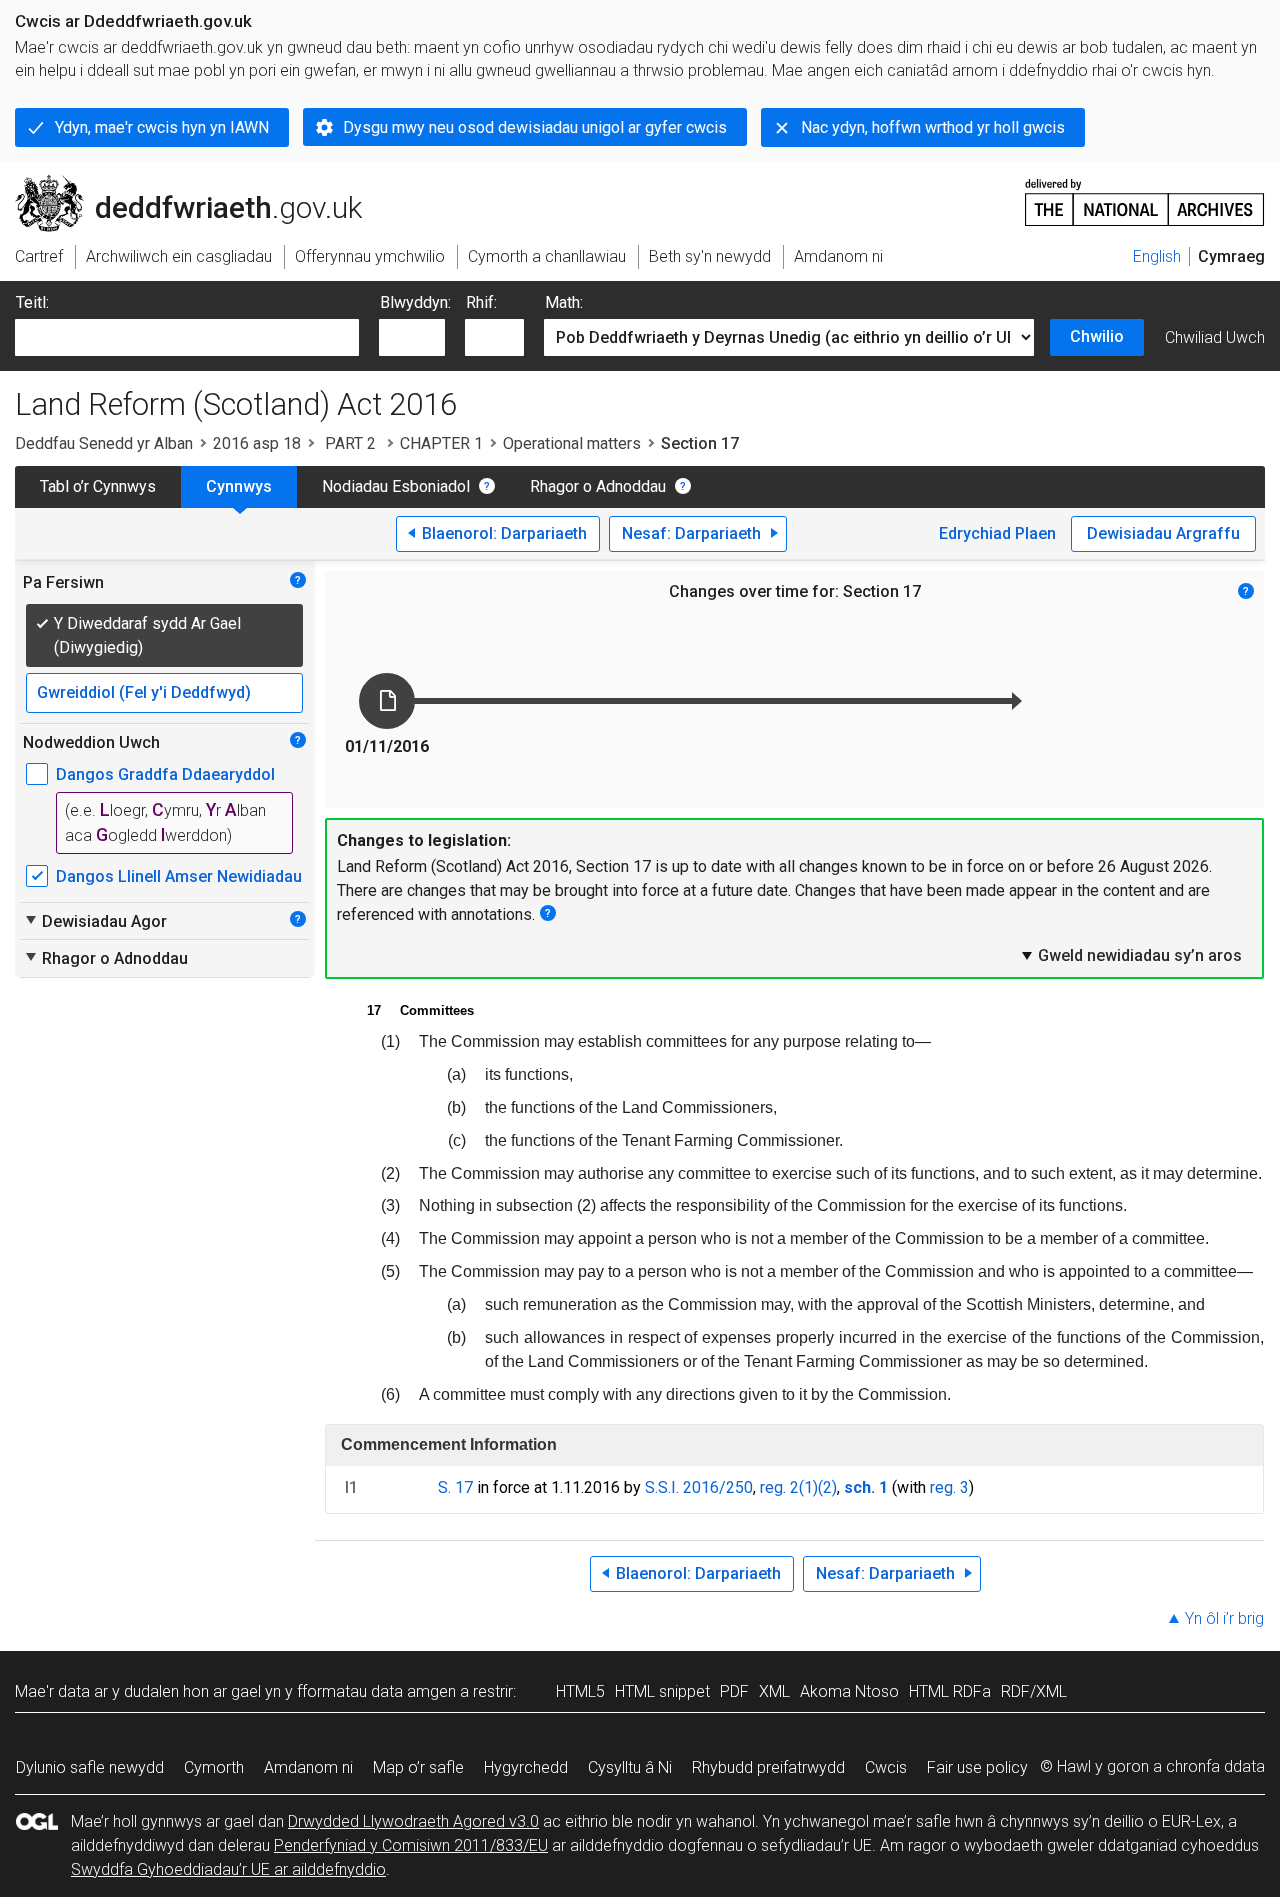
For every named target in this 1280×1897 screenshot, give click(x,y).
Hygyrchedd (526, 1767)
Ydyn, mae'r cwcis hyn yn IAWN (162, 127)
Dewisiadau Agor (95, 921)
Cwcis (886, 1767)
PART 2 (350, 443)
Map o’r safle (418, 1767)
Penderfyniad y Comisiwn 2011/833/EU (411, 1845)
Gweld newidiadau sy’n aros (1130, 955)
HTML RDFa (950, 1691)
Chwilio (1097, 336)
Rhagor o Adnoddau (598, 486)
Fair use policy (977, 1767)
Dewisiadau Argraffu (1163, 533)
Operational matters (572, 443)
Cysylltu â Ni (630, 1767)
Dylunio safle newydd (90, 1767)
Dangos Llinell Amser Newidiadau (179, 876)
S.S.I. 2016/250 (699, 1487)
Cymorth (214, 1767)
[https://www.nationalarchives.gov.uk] (1145, 194)
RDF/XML (1034, 1691)
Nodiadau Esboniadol (396, 486)
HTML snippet (662, 1691)
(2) (827, 1487)
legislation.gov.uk (180, 183)
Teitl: (32, 302)
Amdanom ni (308, 1767)
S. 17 (455, 1487)
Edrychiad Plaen (997, 533)
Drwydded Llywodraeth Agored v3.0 (413, 1821)
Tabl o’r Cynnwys (98, 486)
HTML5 (580, 1691)
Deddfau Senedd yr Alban (104, 443)
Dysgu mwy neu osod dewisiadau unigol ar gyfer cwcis (535, 127)
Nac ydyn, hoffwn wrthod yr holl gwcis (933, 127)
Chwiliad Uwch (1215, 337)
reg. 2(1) (789, 1487)
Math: (564, 302)
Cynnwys (239, 486)
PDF (734, 1691)
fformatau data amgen (376, 1691)
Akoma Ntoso (849, 1691)
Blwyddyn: (415, 302)
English (1157, 256)
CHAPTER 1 (441, 443)
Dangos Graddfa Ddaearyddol (165, 774)
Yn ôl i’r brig (1224, 1618)
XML (774, 1691)
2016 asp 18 (257, 443)
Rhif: (481, 302)
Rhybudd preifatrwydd (768, 1767)
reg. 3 (949, 1487)
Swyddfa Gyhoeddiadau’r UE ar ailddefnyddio (228, 1869)
